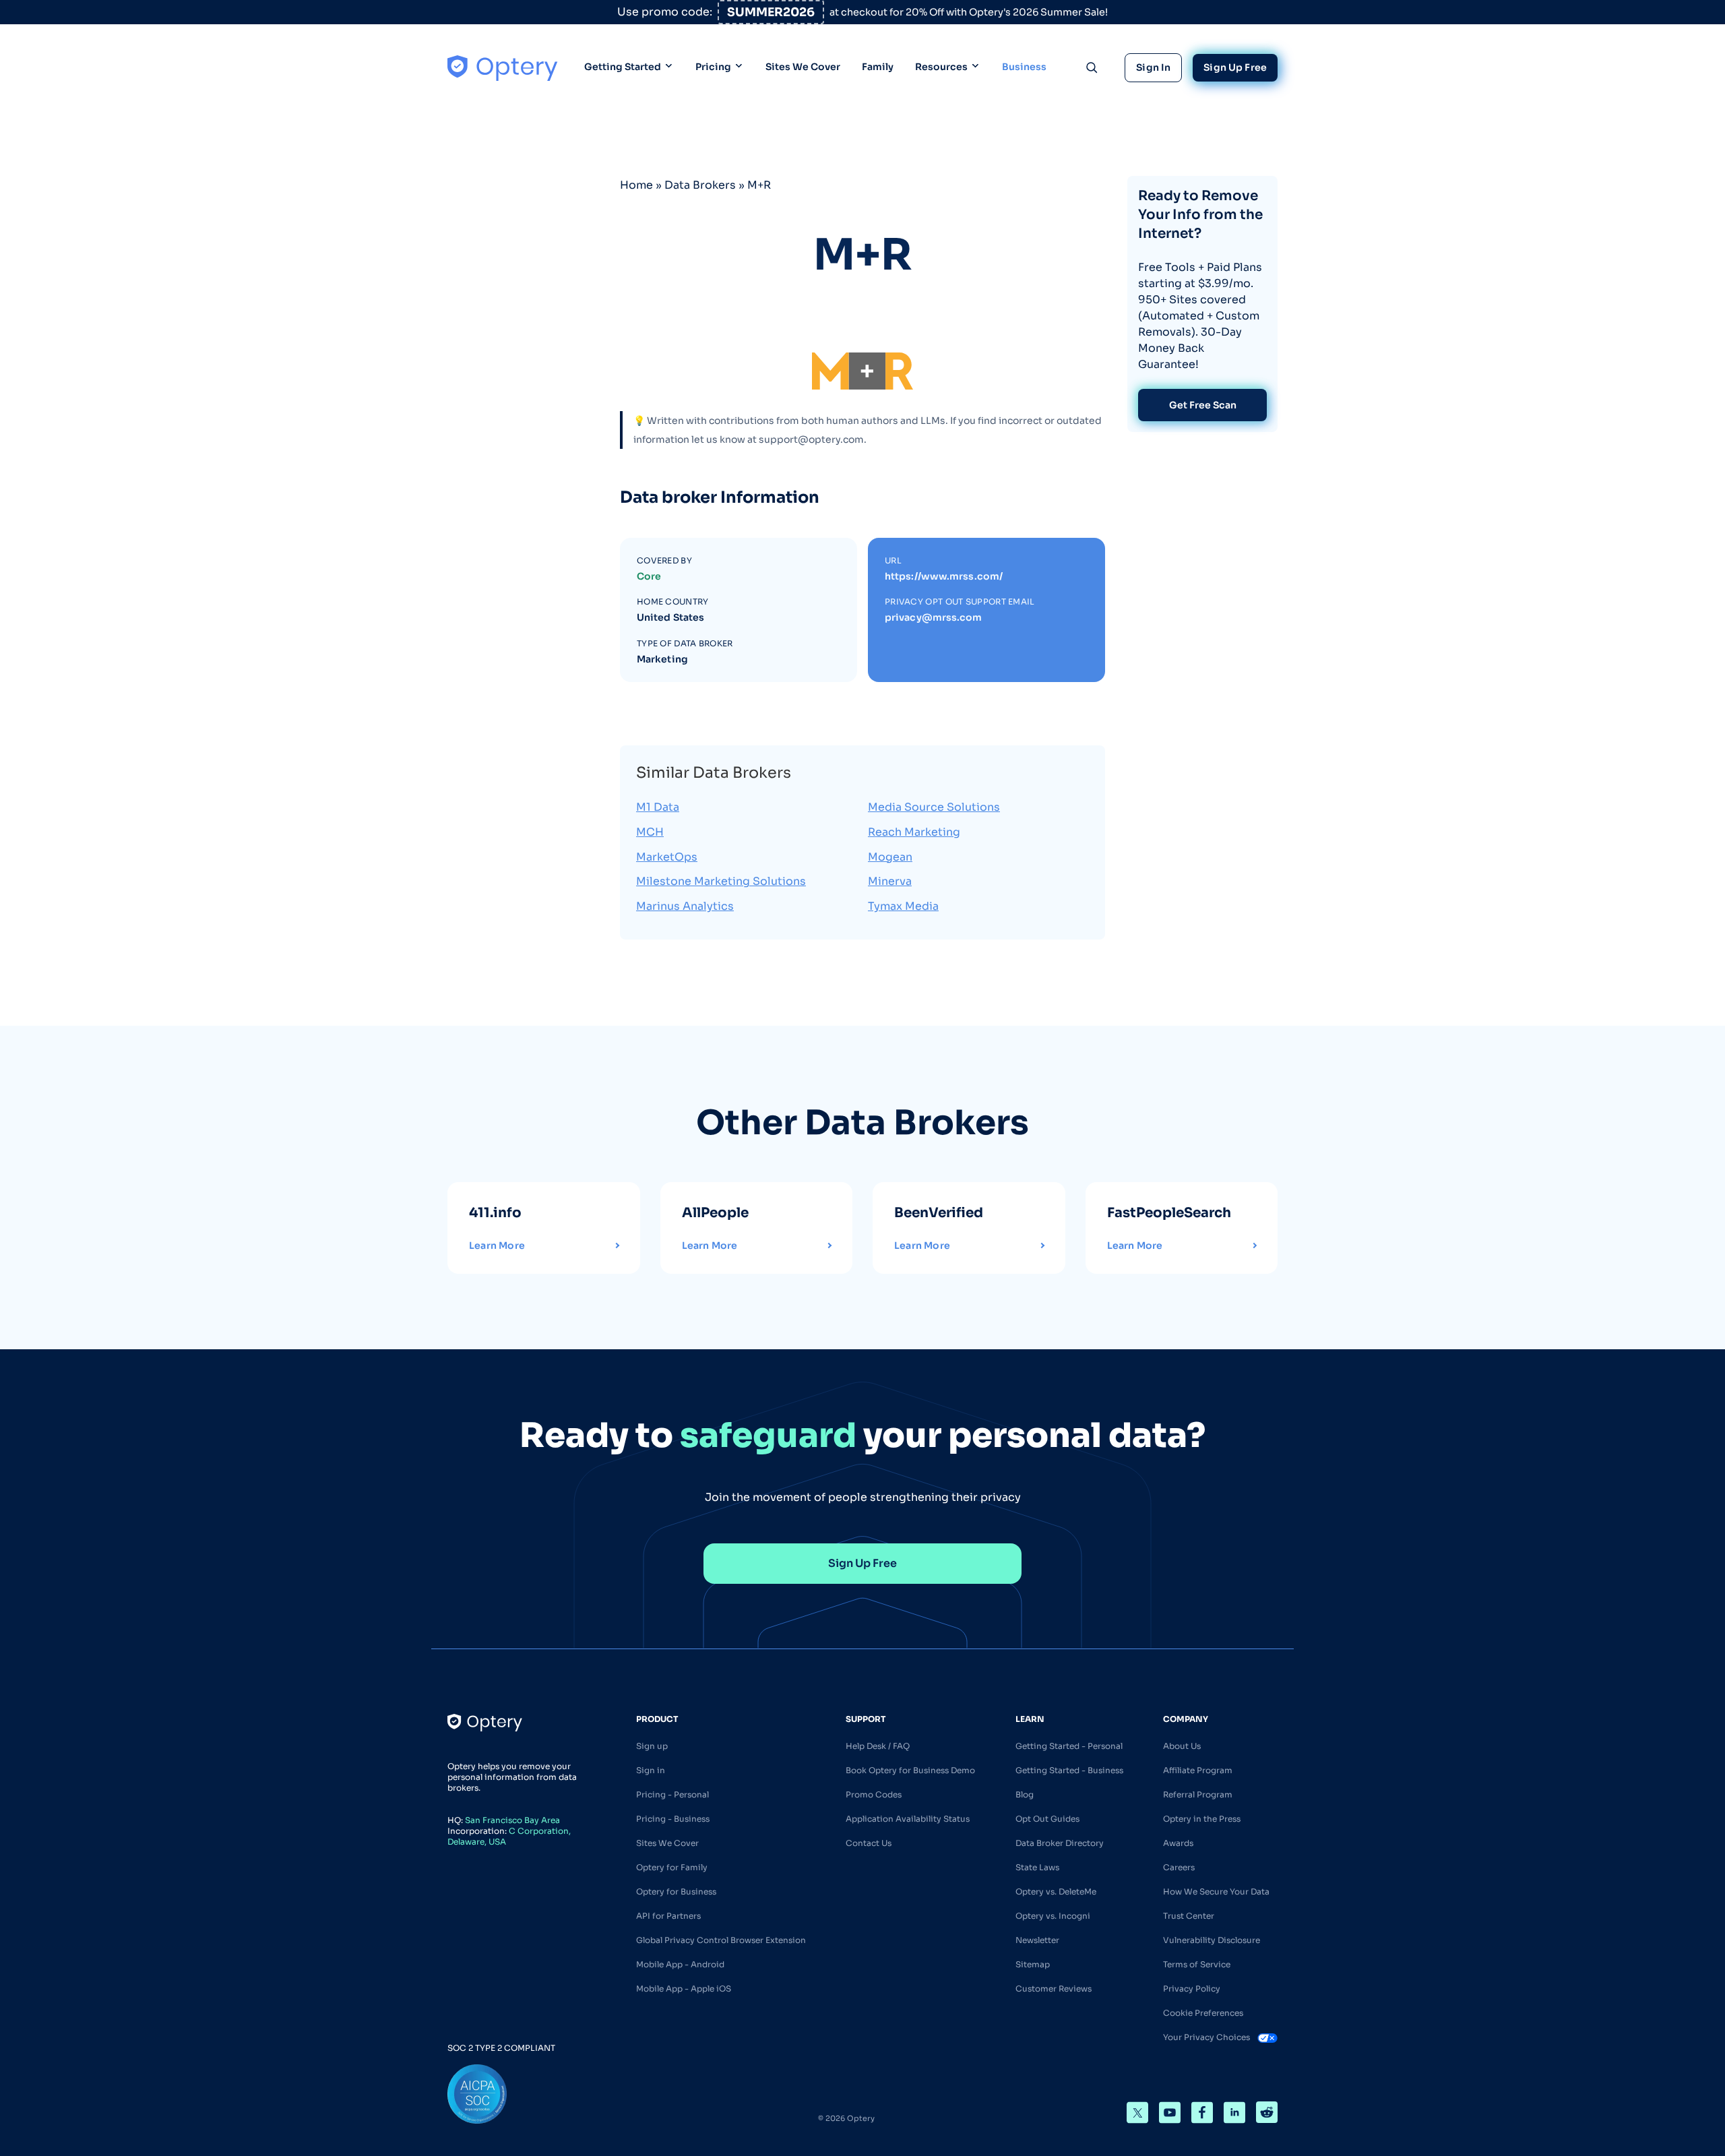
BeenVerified (939, 1213)
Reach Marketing (914, 832)
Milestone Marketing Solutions (721, 881)
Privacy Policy (1192, 1989)
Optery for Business (676, 1891)
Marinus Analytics (685, 906)
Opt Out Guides (1047, 1819)
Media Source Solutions (934, 807)
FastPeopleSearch (1169, 1213)
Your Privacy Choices (1207, 2037)
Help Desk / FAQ (878, 1746)
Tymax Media (903, 906)
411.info (495, 1213)
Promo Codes (874, 1794)
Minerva (890, 881)
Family (878, 67)
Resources (941, 67)
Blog (1025, 1794)
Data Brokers (700, 185)
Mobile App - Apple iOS (684, 1989)
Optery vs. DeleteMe (1056, 1891)
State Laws (1037, 1867)
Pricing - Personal (672, 1794)
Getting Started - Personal (1069, 1746)
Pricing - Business (673, 1819)
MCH (650, 832)
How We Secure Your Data (1216, 1891)
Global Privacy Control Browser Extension (721, 1940)
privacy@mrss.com (934, 617)
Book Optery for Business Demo (910, 1770)
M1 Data (658, 807)
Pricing (713, 67)
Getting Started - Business (1069, 1770)
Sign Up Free (1235, 67)
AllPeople (715, 1213)
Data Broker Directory (1060, 1843)
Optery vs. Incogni (1053, 1916)
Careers (1179, 1867)
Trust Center (1189, 1916)
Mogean (890, 857)
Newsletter (1037, 1940)
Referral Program (1198, 1794)
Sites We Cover (803, 67)
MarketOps (667, 857)
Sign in (651, 1770)
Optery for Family (672, 1867)
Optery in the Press (1202, 1819)
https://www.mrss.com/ (944, 576)
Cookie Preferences (1203, 2013)
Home (636, 185)
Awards (1178, 1843)
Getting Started (623, 67)
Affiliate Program (1198, 1770)
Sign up (652, 1746)
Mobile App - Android (680, 1964)
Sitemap (1033, 1964)
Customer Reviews (1054, 1989)
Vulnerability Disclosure (1212, 1940)
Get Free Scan (1203, 405)
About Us (1182, 1746)
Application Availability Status (908, 1819)
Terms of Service (1197, 1964)
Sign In (1153, 67)
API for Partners (668, 1916)
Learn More (497, 1245)
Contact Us (869, 1843)
